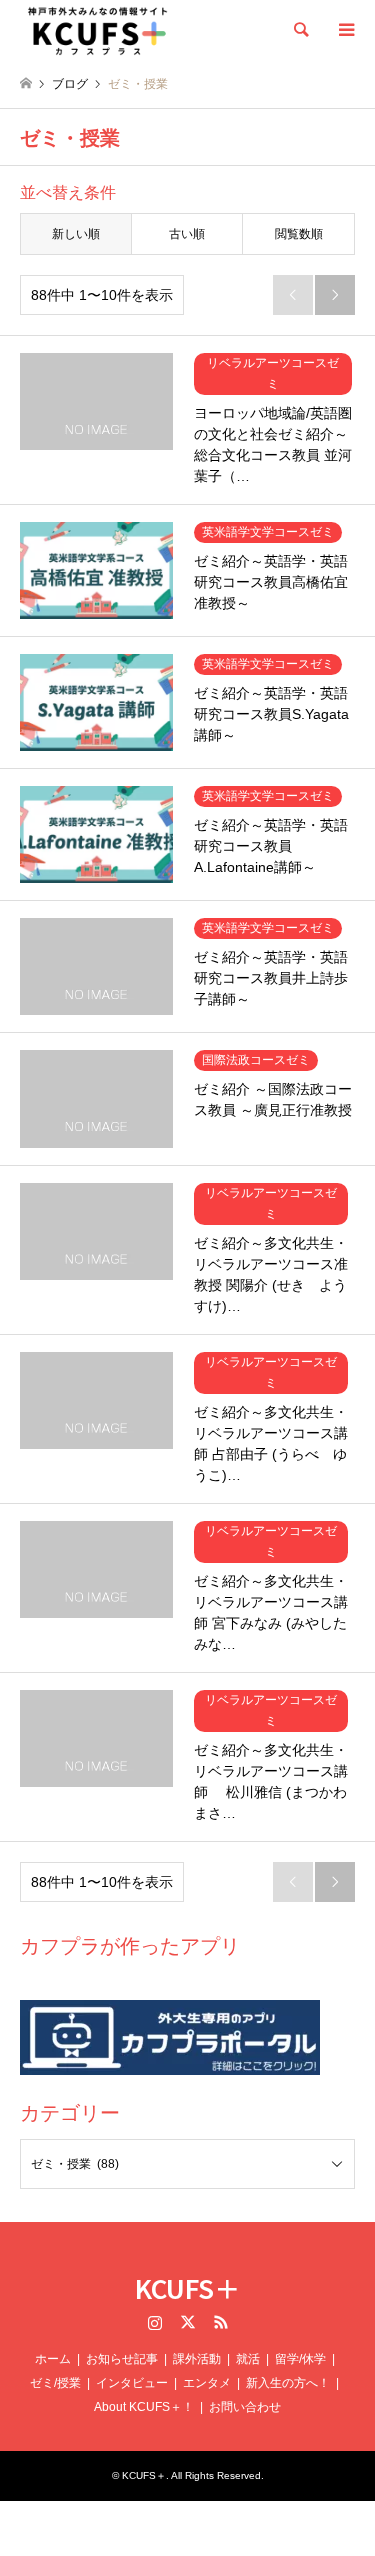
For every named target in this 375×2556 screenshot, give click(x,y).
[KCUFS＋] (98, 30)
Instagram (155, 2322)
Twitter (188, 2322)
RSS (221, 2322)
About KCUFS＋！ (144, 2407)
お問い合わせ (245, 2407)
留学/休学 (300, 2359)
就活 (248, 2359)
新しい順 (76, 234)
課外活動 (197, 2359)
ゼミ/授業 (55, 2383)
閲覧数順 (299, 234)
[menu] (345, 30)
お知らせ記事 (122, 2359)
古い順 (187, 234)
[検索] (300, 30)
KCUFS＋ (187, 2287)
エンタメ (207, 2383)
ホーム (53, 2359)
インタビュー (132, 2383)
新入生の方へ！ (288, 2383)
